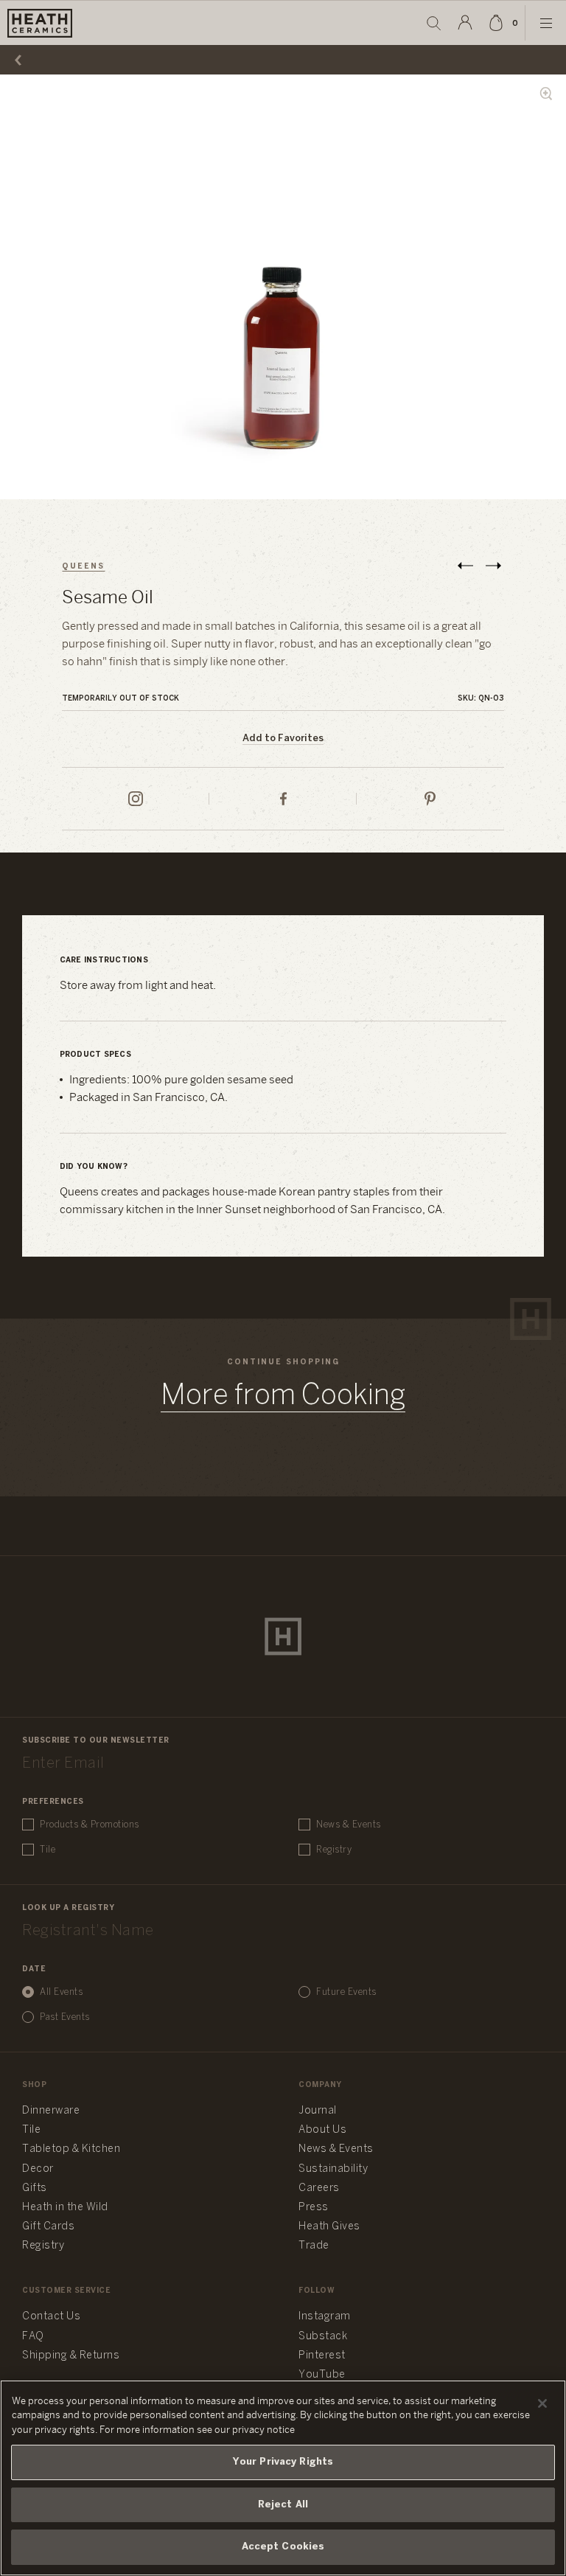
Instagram (325, 2317)
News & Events (349, 1825)
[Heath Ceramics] (283, 1636)
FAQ (33, 2337)
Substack (323, 2337)
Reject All (283, 2505)
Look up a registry (68, 1908)
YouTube (322, 2375)
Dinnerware (51, 2111)
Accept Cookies (283, 2547)
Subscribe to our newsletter (96, 1741)
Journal (318, 2111)
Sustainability (333, 2169)
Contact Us (51, 2317)
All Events (61, 1992)
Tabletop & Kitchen (71, 2149)
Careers (319, 2188)
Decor (38, 2169)
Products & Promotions (90, 1825)
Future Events (346, 1992)
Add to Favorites (283, 739)
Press (314, 2208)
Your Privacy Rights (283, 2462)
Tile (48, 1850)
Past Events (65, 2017)
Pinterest (322, 2356)
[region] (283, 2478)
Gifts (35, 2188)
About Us (322, 2130)
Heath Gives (329, 2227)
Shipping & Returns (71, 2356)
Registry (334, 1850)
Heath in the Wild (65, 2208)
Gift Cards (48, 2227)
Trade (314, 2246)
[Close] (542, 2403)
